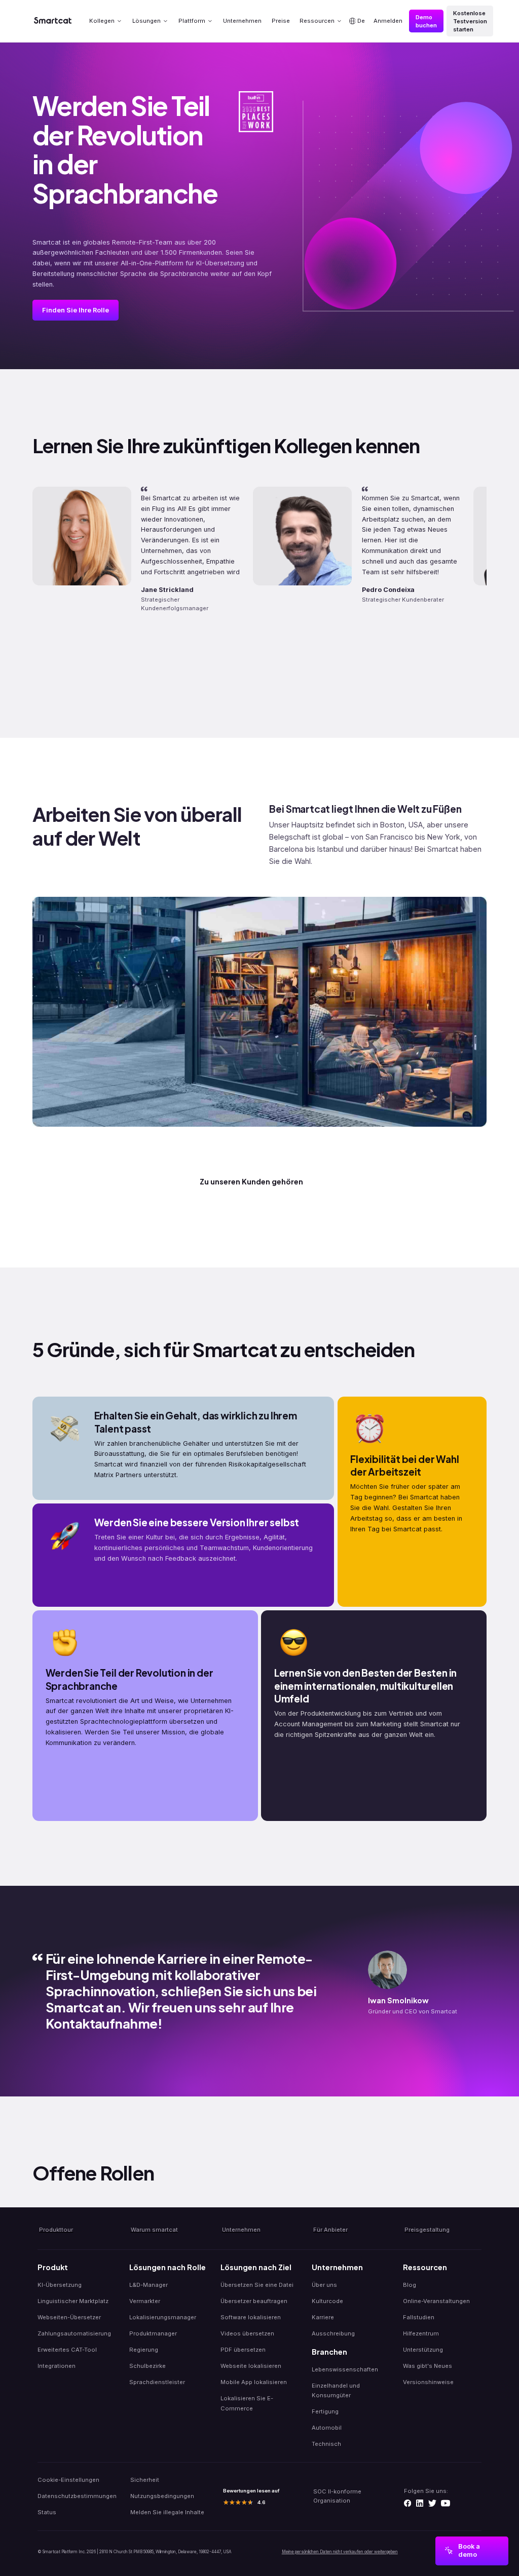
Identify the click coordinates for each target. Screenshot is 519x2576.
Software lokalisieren (251, 2317)
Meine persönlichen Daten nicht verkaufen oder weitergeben (340, 2552)
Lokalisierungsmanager (163, 2317)
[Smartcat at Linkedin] (420, 2503)
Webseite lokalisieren (251, 2366)
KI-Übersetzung (60, 2285)
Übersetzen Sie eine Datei (257, 2285)
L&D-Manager (149, 2285)
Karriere (323, 2317)
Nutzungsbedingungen (162, 2496)
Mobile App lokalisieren (254, 2382)
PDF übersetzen (243, 2350)
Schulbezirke (147, 2366)
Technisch (326, 2444)
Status (47, 2512)
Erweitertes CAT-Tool (67, 2350)
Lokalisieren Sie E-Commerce (247, 2403)
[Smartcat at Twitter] (432, 2503)
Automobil (327, 2428)
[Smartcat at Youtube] (446, 2503)
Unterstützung (423, 2350)
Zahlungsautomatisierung (74, 2333)
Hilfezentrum (421, 2333)
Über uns (324, 2285)
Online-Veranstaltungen (436, 2301)
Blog (410, 2285)
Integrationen (57, 2366)
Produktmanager (153, 2333)
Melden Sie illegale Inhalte (167, 2512)
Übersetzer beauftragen (254, 2301)
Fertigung (325, 2411)
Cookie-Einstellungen (68, 2480)
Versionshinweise (428, 2382)
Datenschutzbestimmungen (77, 2496)
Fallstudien (419, 2317)
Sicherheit (145, 2480)
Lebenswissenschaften (345, 2369)
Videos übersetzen (247, 2333)
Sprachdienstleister (157, 2382)
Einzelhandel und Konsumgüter (336, 2390)
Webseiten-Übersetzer (69, 2317)
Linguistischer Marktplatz (73, 2301)
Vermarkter (145, 2301)
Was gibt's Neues (428, 2366)
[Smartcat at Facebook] (407, 2503)
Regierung (144, 2350)
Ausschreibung (333, 2333)
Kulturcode (327, 2301)
